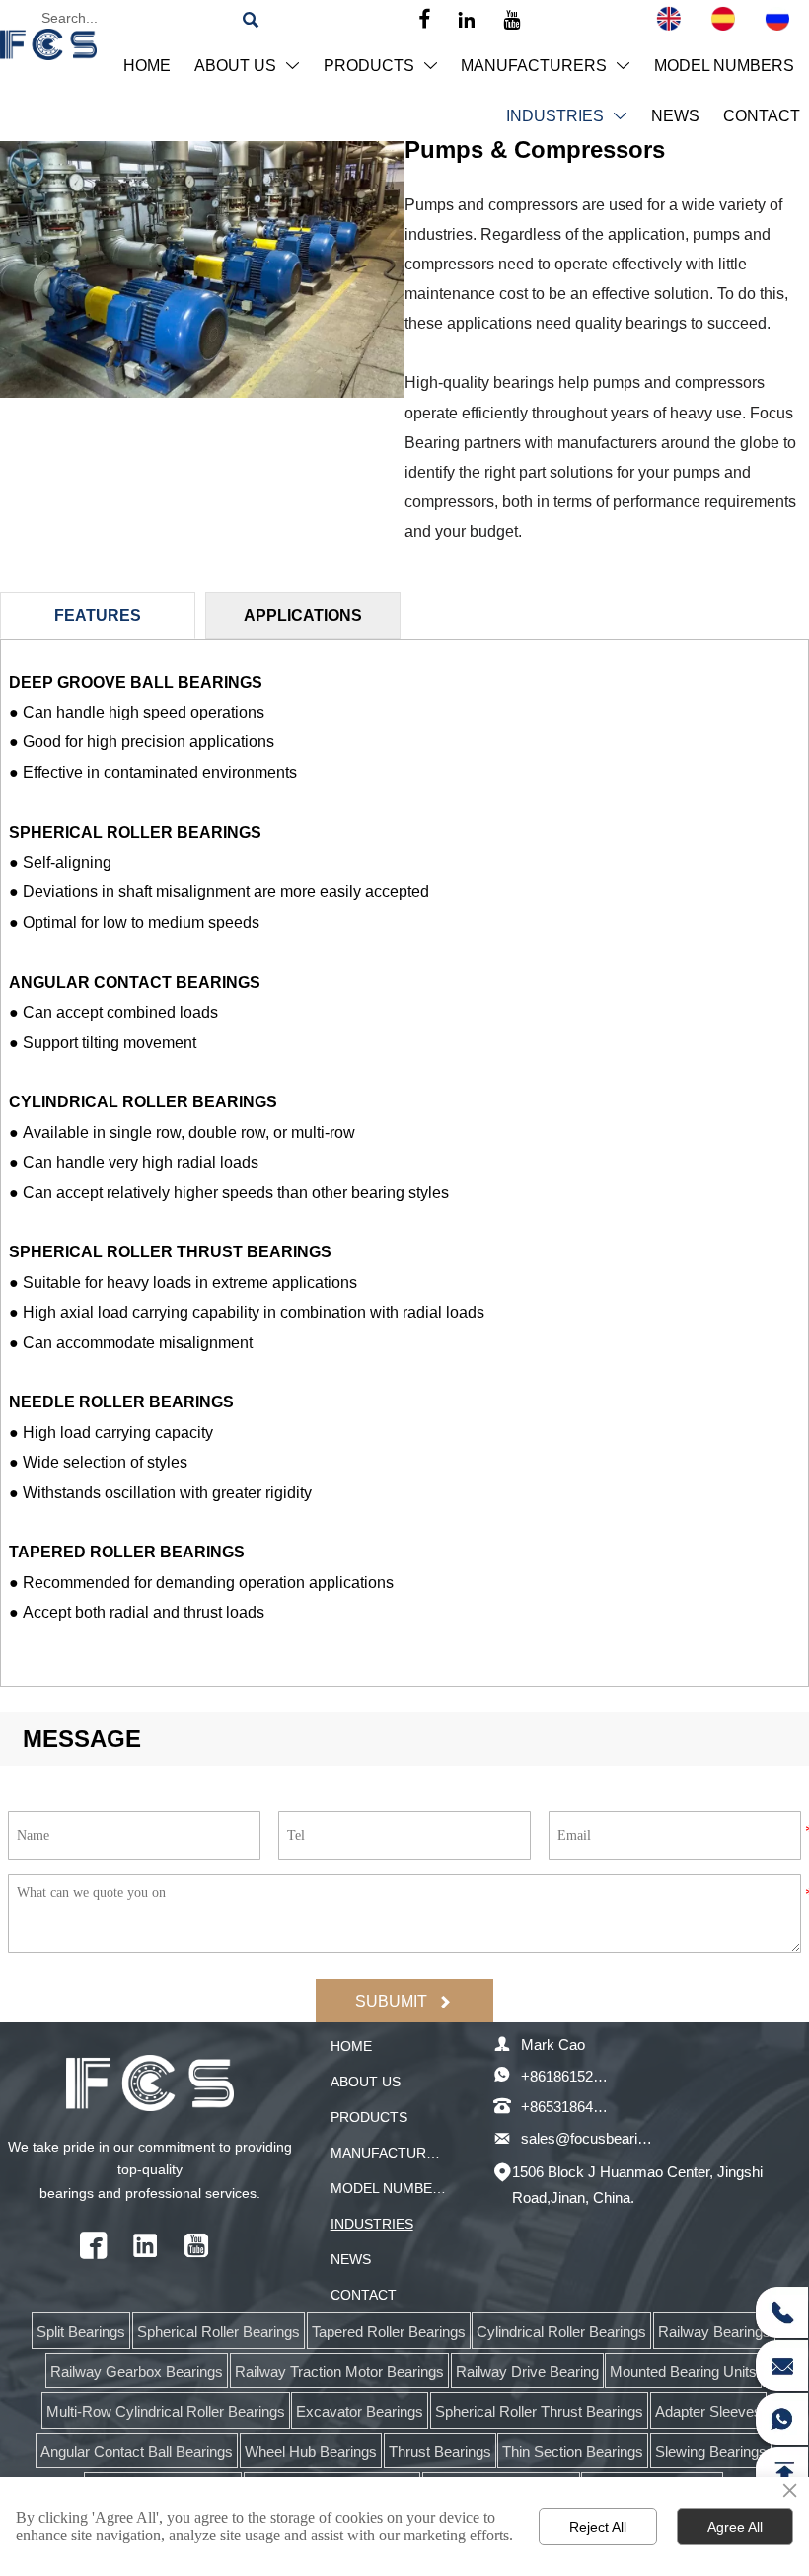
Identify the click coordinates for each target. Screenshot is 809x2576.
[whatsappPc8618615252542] (781, 2419)
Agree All (735, 2527)
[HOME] (48, 44)
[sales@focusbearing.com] (781, 2366)
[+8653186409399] (781, 2312)
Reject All (598, 2527)
